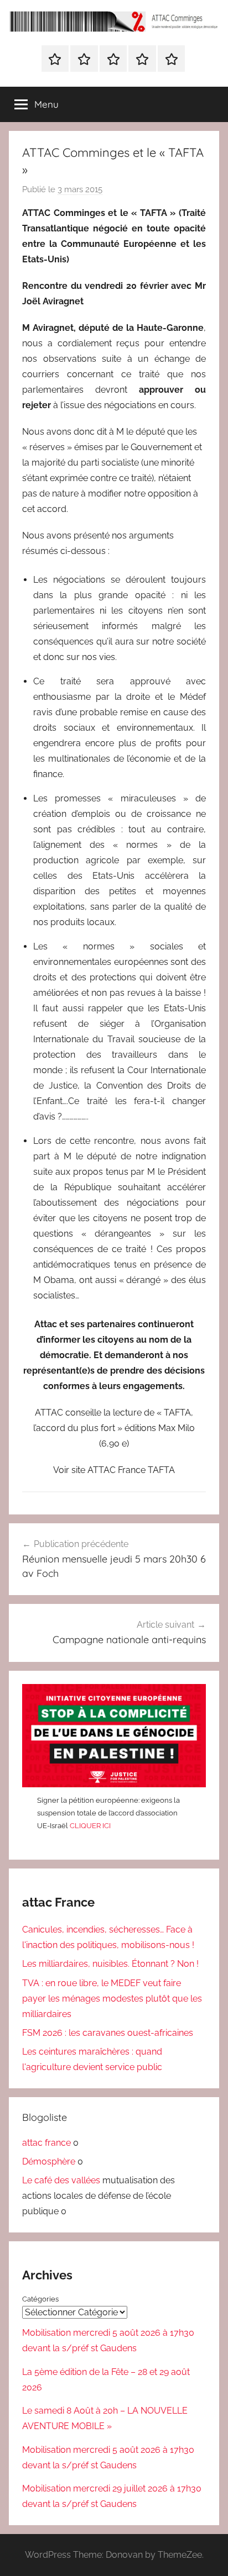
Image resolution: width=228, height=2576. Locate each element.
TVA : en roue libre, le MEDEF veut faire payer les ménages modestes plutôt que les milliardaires (112, 1999)
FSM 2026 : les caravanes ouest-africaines (108, 2033)
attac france (46, 2143)
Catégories (40, 2299)
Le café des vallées (61, 2180)
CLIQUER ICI (90, 1826)
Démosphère (49, 2161)
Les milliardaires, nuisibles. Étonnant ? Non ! (110, 1964)
